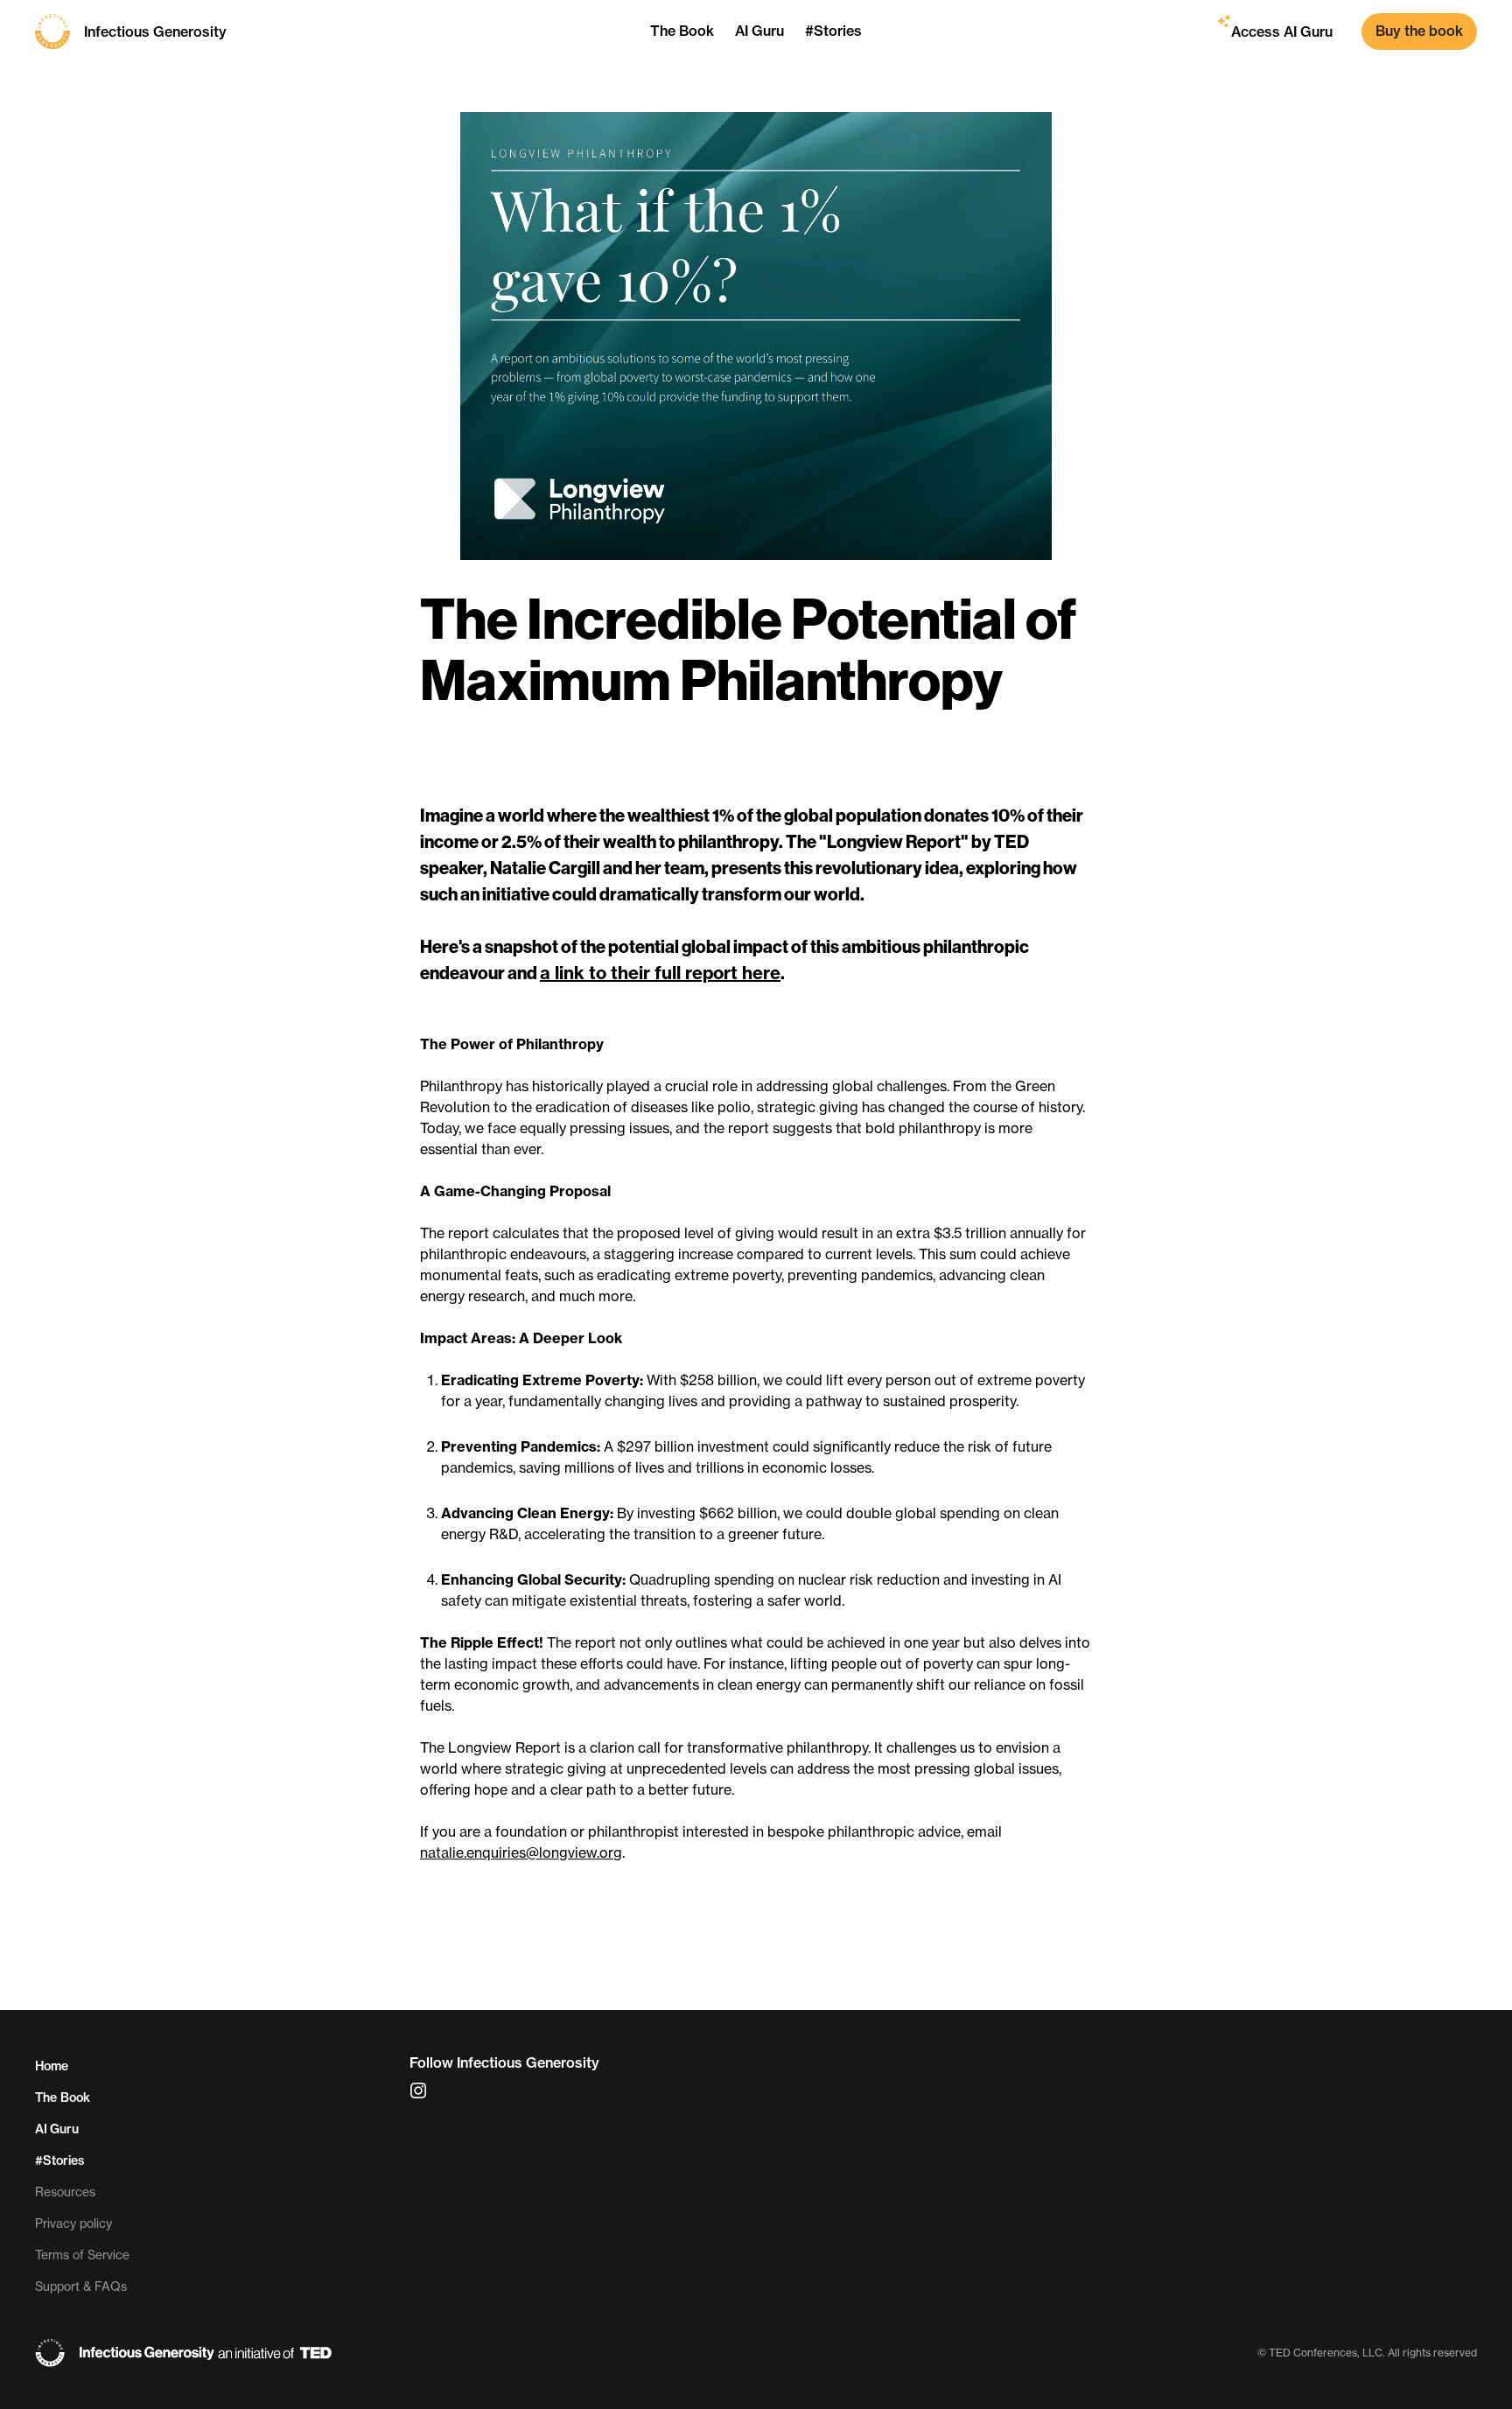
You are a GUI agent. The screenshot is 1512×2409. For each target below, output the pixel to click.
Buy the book (1419, 31)
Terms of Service (82, 2255)
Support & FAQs (81, 2286)
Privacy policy (73, 2223)
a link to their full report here (660, 973)
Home (52, 2066)
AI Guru (57, 2129)
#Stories (59, 2160)
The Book (63, 2097)
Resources (65, 2192)
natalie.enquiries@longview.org (521, 1852)
